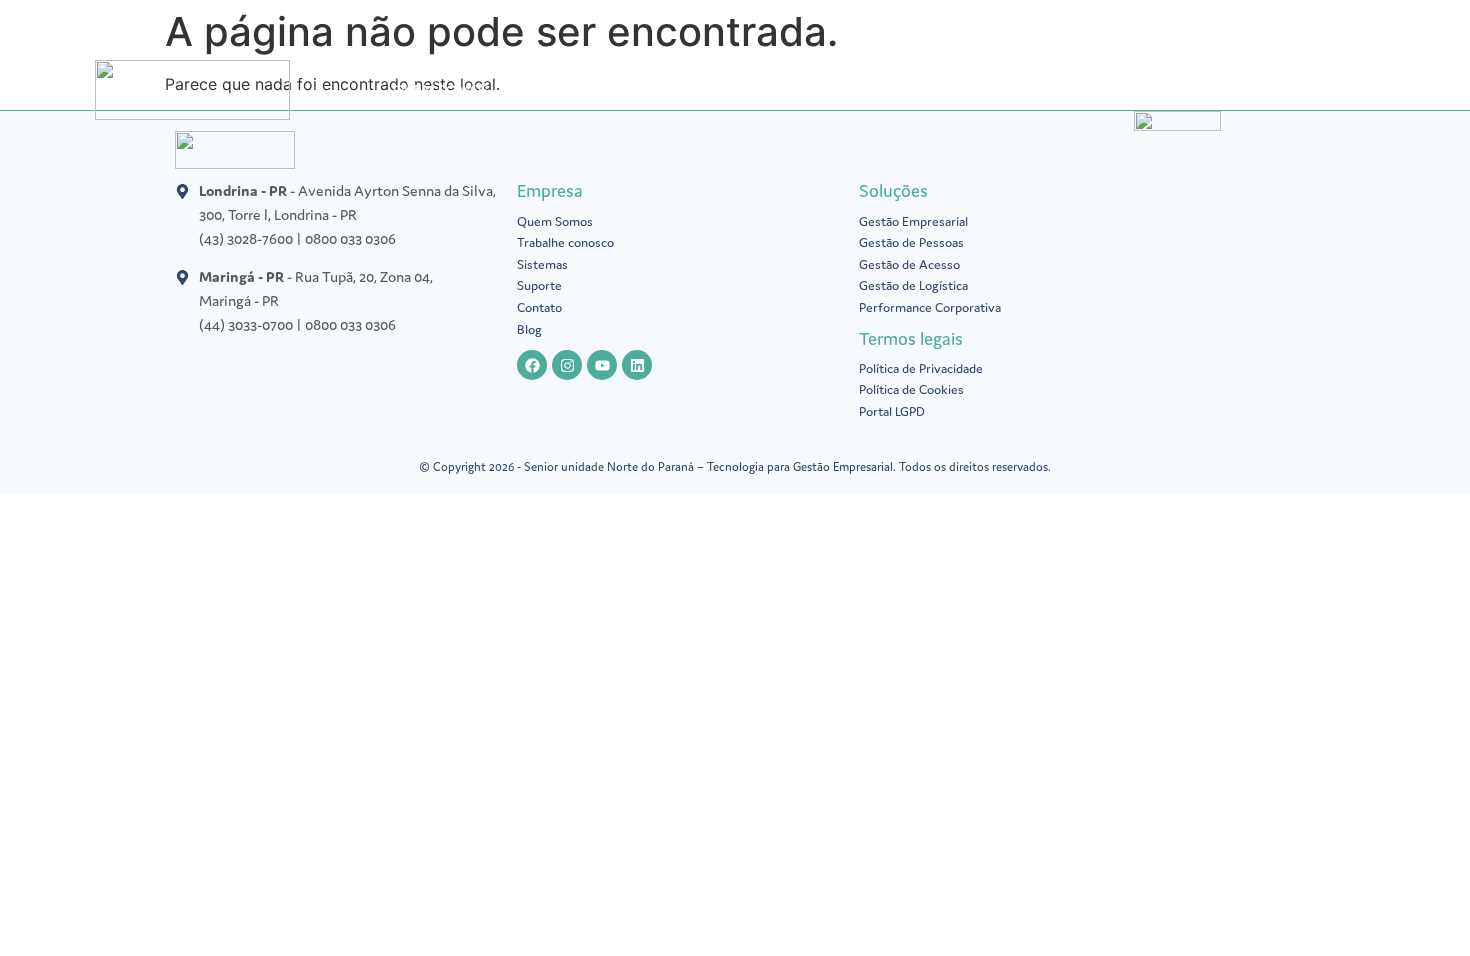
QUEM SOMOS (441, 89)
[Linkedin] (637, 365)
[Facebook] (532, 365)
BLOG (903, 89)
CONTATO (1258, 89)
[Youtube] (602, 365)
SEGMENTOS (789, 89)
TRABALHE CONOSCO (1120, 89)
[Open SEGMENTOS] (845, 90)
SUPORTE (984, 89)
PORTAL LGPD (670, 89)
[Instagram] (567, 365)
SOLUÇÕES (557, 89)
